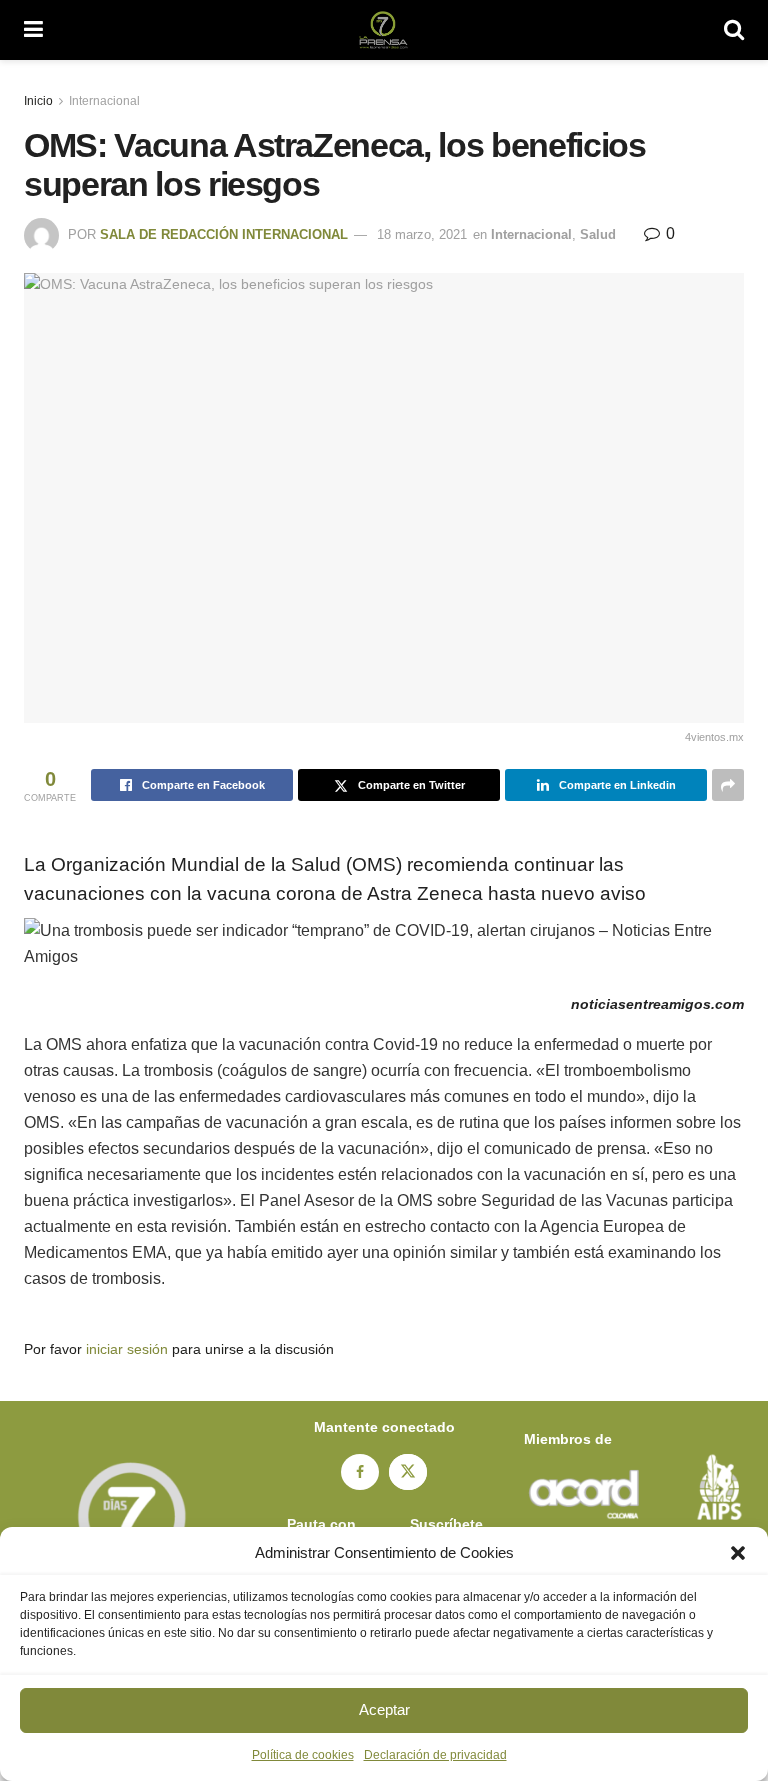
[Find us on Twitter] (408, 1472)
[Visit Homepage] (383, 30)
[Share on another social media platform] (728, 785)
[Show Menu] (33, 30)
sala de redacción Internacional (224, 234)
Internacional (104, 101)
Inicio (38, 101)
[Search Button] (734, 30)
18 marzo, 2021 (422, 234)
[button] (738, 1553)
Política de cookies (303, 1755)
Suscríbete (446, 1524)
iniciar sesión (127, 1349)
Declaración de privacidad (435, 1755)
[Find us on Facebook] (360, 1472)
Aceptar (384, 1709)
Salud (598, 234)
